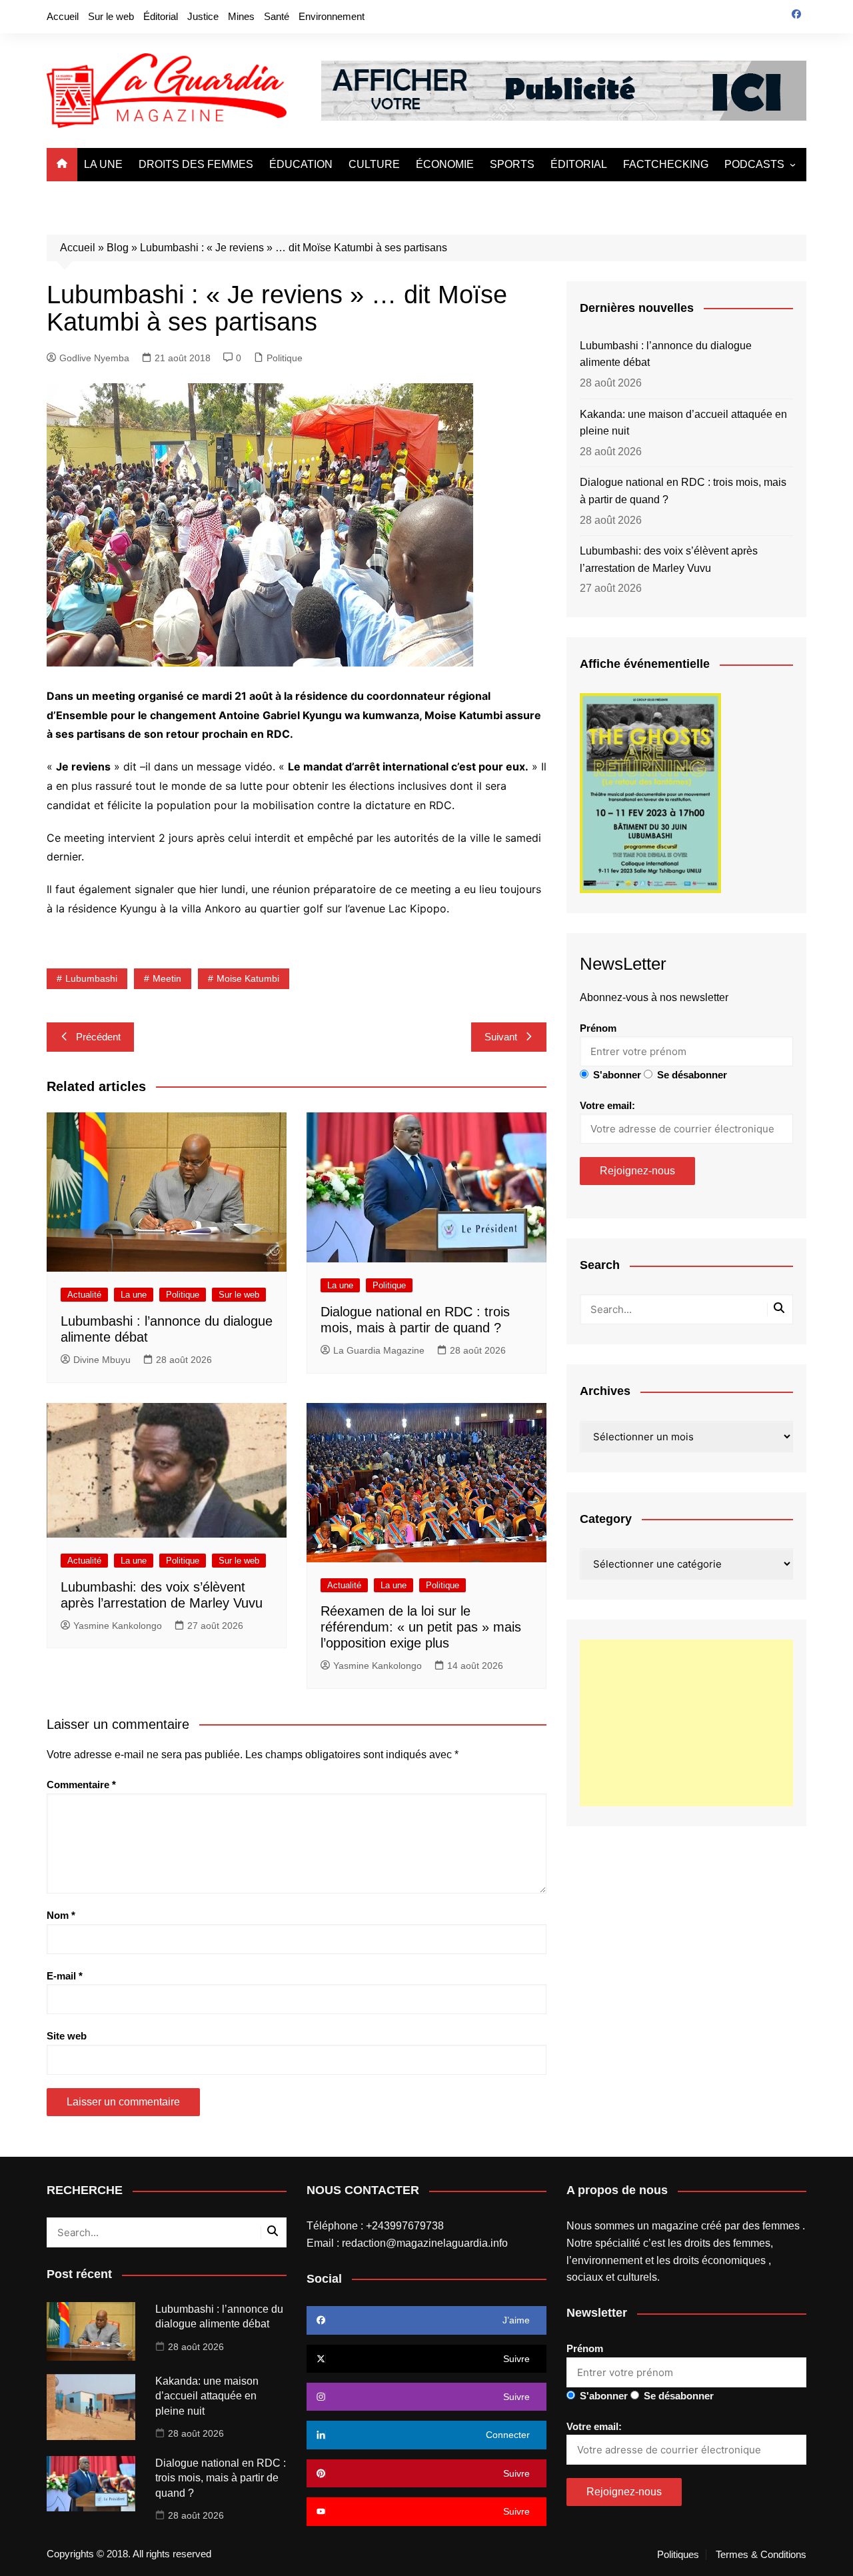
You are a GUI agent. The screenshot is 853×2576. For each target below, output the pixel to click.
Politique (285, 358)
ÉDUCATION (301, 164)
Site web (67, 2036)
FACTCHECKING (666, 164)
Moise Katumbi (248, 978)
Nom (61, 1915)
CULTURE (374, 164)
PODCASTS (754, 164)
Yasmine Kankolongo (118, 1626)
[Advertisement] (686, 1723)
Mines (241, 16)
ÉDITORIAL (579, 164)
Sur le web (111, 16)
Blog (118, 248)
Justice (203, 16)
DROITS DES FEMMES (196, 164)
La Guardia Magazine (379, 1350)
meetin (167, 978)
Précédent (98, 1037)
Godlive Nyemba (94, 358)
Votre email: (607, 1105)
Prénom (598, 1028)
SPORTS (512, 164)
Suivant (501, 1037)
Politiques (678, 2555)
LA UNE (103, 164)
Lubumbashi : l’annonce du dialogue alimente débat (666, 354)
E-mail (65, 1976)
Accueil (63, 16)
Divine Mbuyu (102, 1360)
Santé (277, 16)
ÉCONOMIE (445, 164)
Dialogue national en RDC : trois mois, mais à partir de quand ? (683, 491)
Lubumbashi (91, 978)
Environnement (332, 16)
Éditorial (161, 16)
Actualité (84, 1295)
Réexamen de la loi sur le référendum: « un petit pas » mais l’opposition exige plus (421, 1627)
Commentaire (81, 1785)
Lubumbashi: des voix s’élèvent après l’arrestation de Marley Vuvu (669, 560)
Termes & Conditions (761, 2555)
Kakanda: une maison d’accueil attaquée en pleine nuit (683, 423)
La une (134, 1295)
